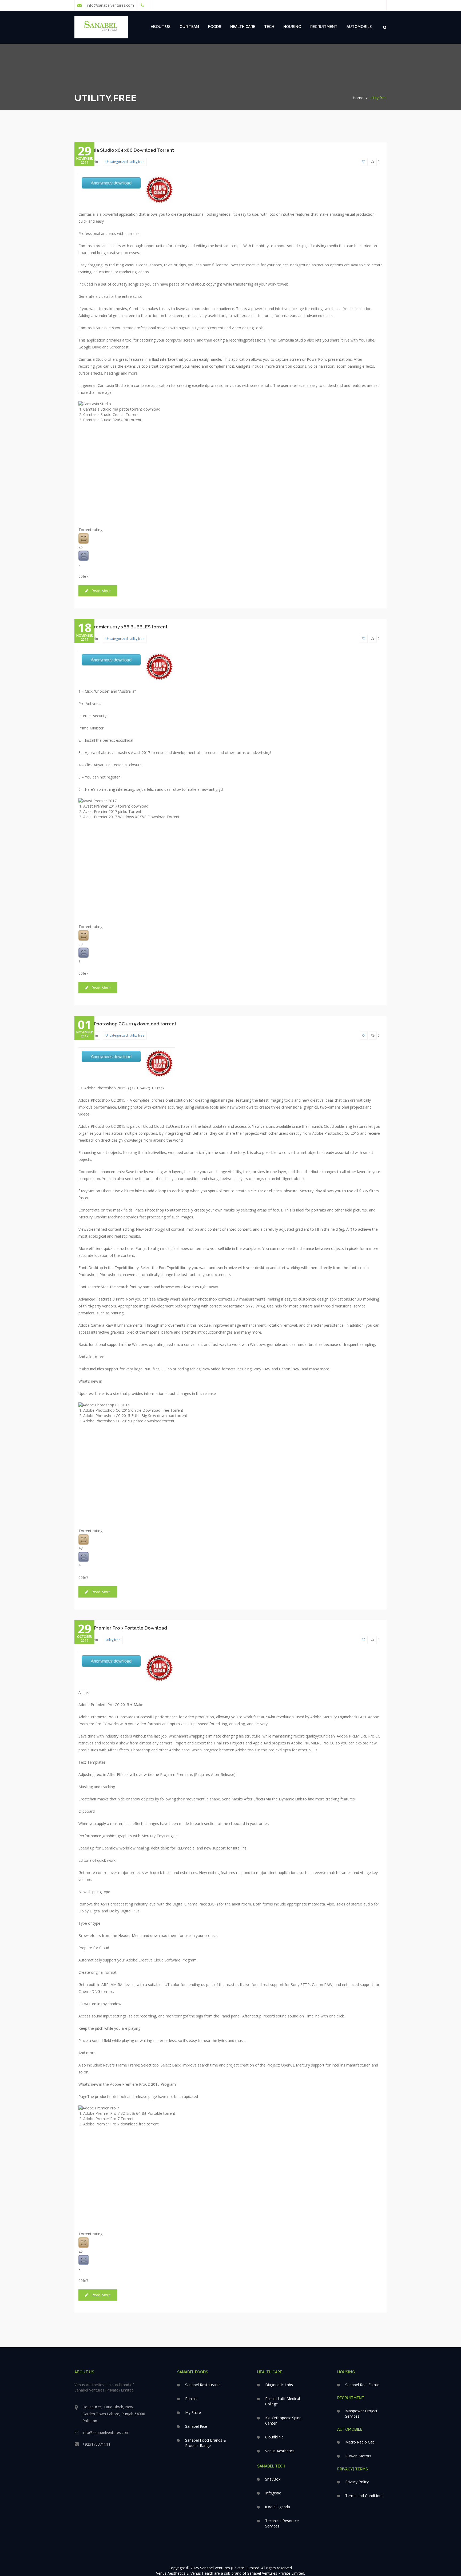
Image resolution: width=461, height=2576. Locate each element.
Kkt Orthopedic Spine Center (283, 2420)
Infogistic (273, 2493)
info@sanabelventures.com (110, 5)
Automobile (359, 27)
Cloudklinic (274, 2437)
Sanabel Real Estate (362, 2385)
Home (358, 98)
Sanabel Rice (196, 2426)
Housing (292, 27)
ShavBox (273, 2479)
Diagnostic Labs (279, 2385)
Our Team (189, 27)
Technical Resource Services (282, 2523)
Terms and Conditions (364, 2496)
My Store (193, 2412)
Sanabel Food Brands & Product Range (206, 2443)
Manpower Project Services (361, 2414)
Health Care (243, 27)
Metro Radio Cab (360, 2442)
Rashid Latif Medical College (283, 2401)
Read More (101, 591)
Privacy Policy (357, 2482)
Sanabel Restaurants (203, 2385)
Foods (215, 27)
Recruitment (324, 27)
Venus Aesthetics (280, 2451)
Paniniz (191, 2399)
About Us (161, 27)
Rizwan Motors (358, 2456)
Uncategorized (117, 162)
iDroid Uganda (278, 2507)
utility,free (378, 98)
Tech (269, 27)
